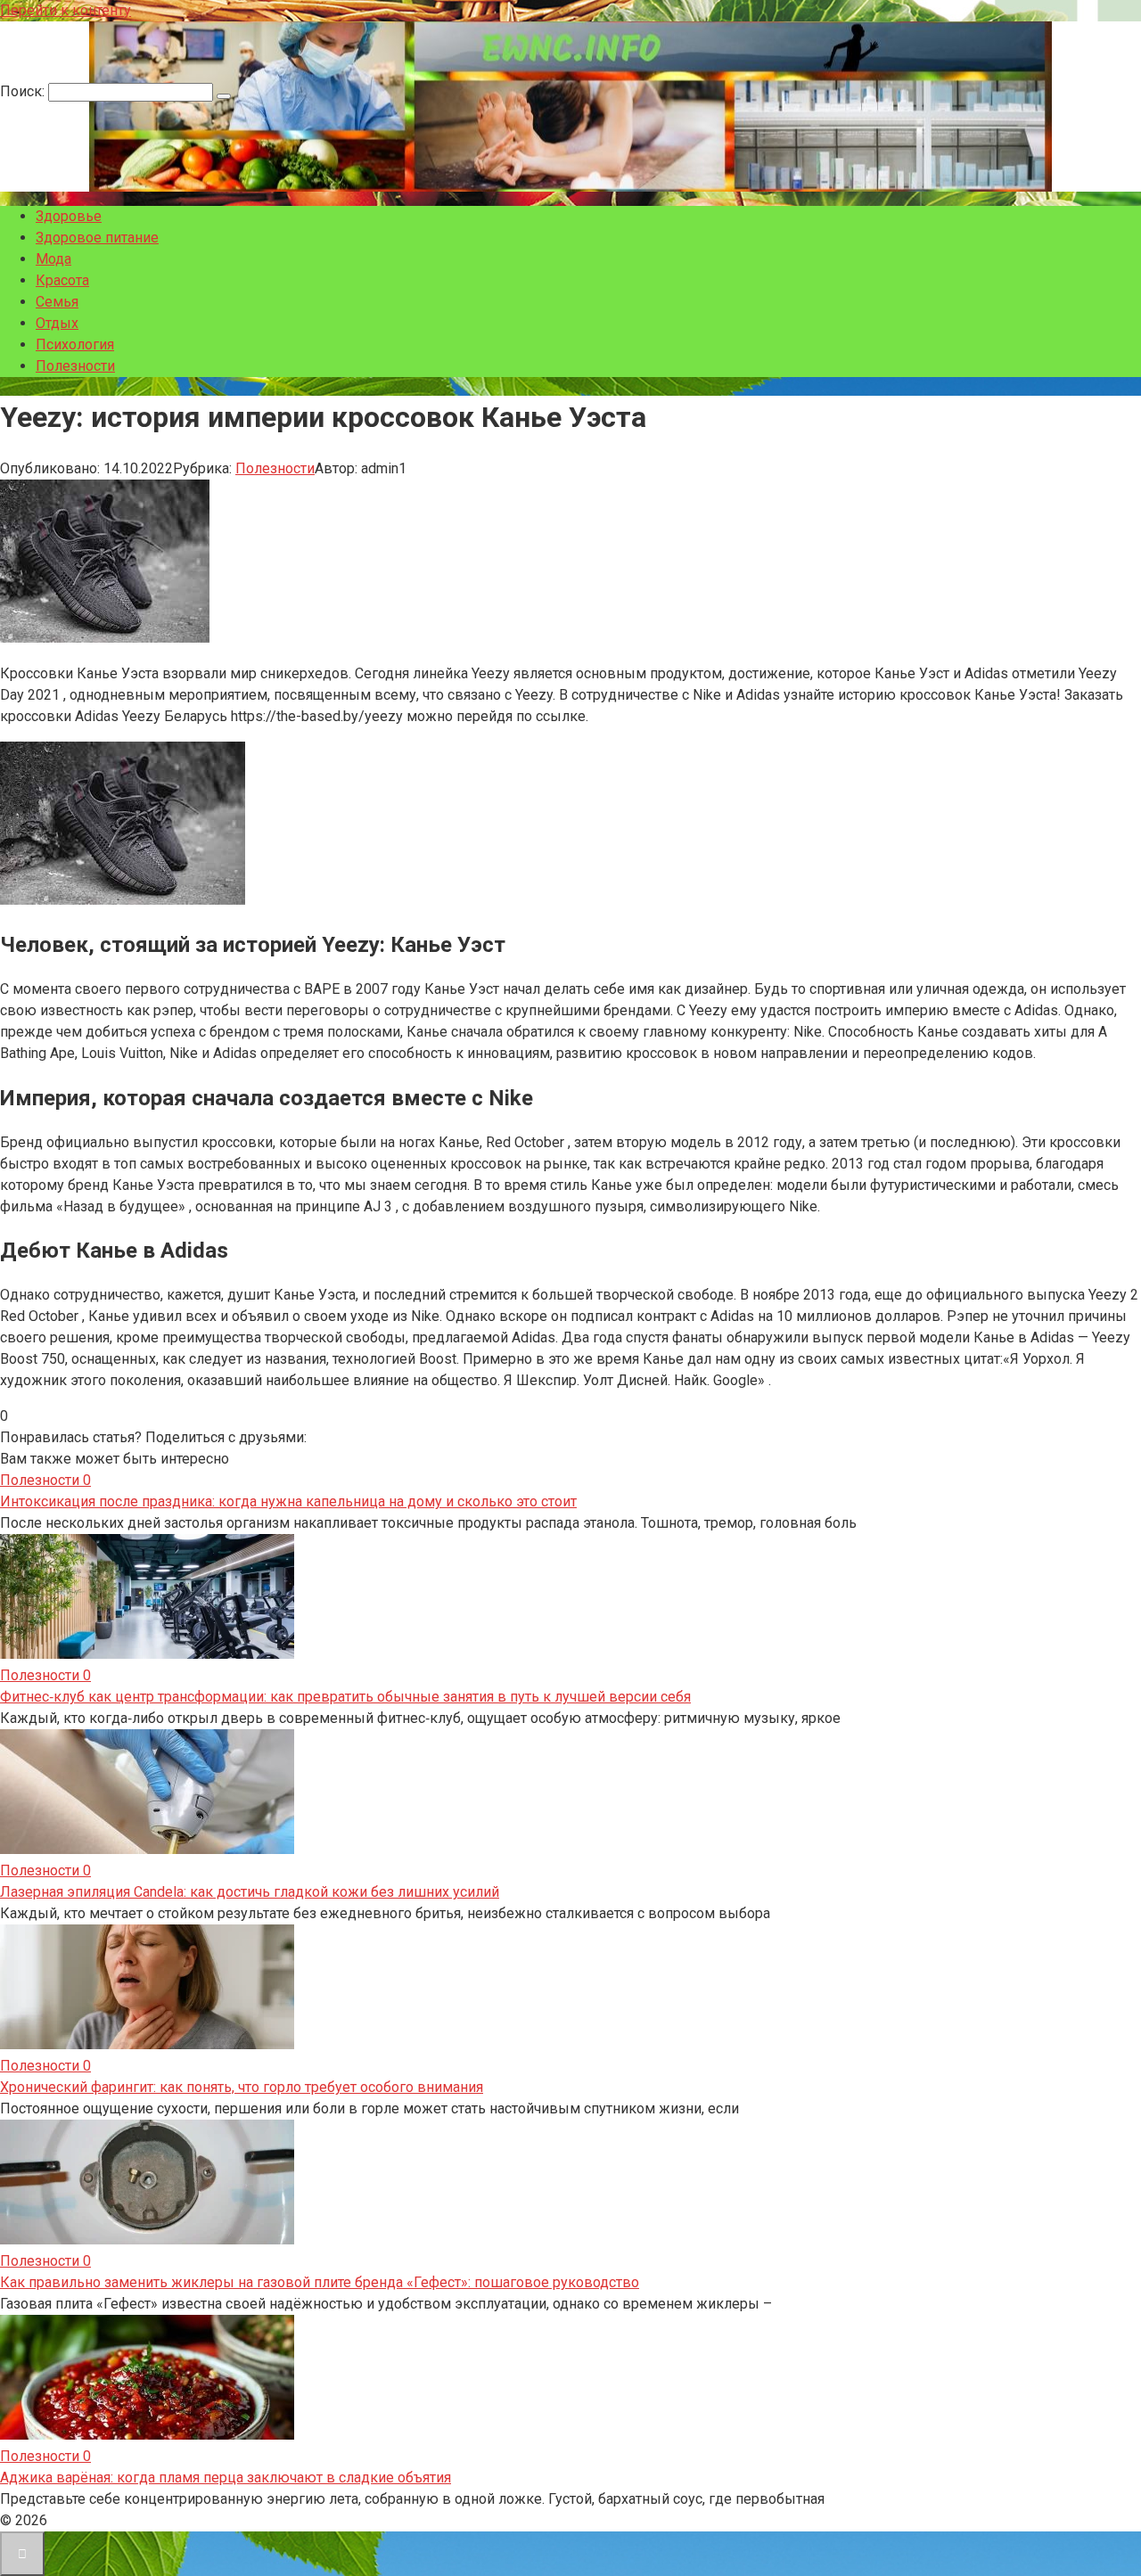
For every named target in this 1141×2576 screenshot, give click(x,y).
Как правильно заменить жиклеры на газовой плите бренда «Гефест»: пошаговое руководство (320, 2282)
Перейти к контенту (66, 10)
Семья (57, 302)
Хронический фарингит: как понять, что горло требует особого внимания (242, 2087)
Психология (75, 345)
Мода (53, 259)
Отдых (57, 323)
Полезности (75, 366)
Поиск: (24, 91)
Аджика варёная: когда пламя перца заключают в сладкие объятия (226, 2478)
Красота (62, 280)
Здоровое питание (97, 238)
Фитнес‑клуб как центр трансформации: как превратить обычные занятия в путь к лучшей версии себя (345, 1697)
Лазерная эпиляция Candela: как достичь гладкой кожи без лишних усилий (250, 1892)
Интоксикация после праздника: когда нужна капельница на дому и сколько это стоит (288, 1501)
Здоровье (69, 216)
